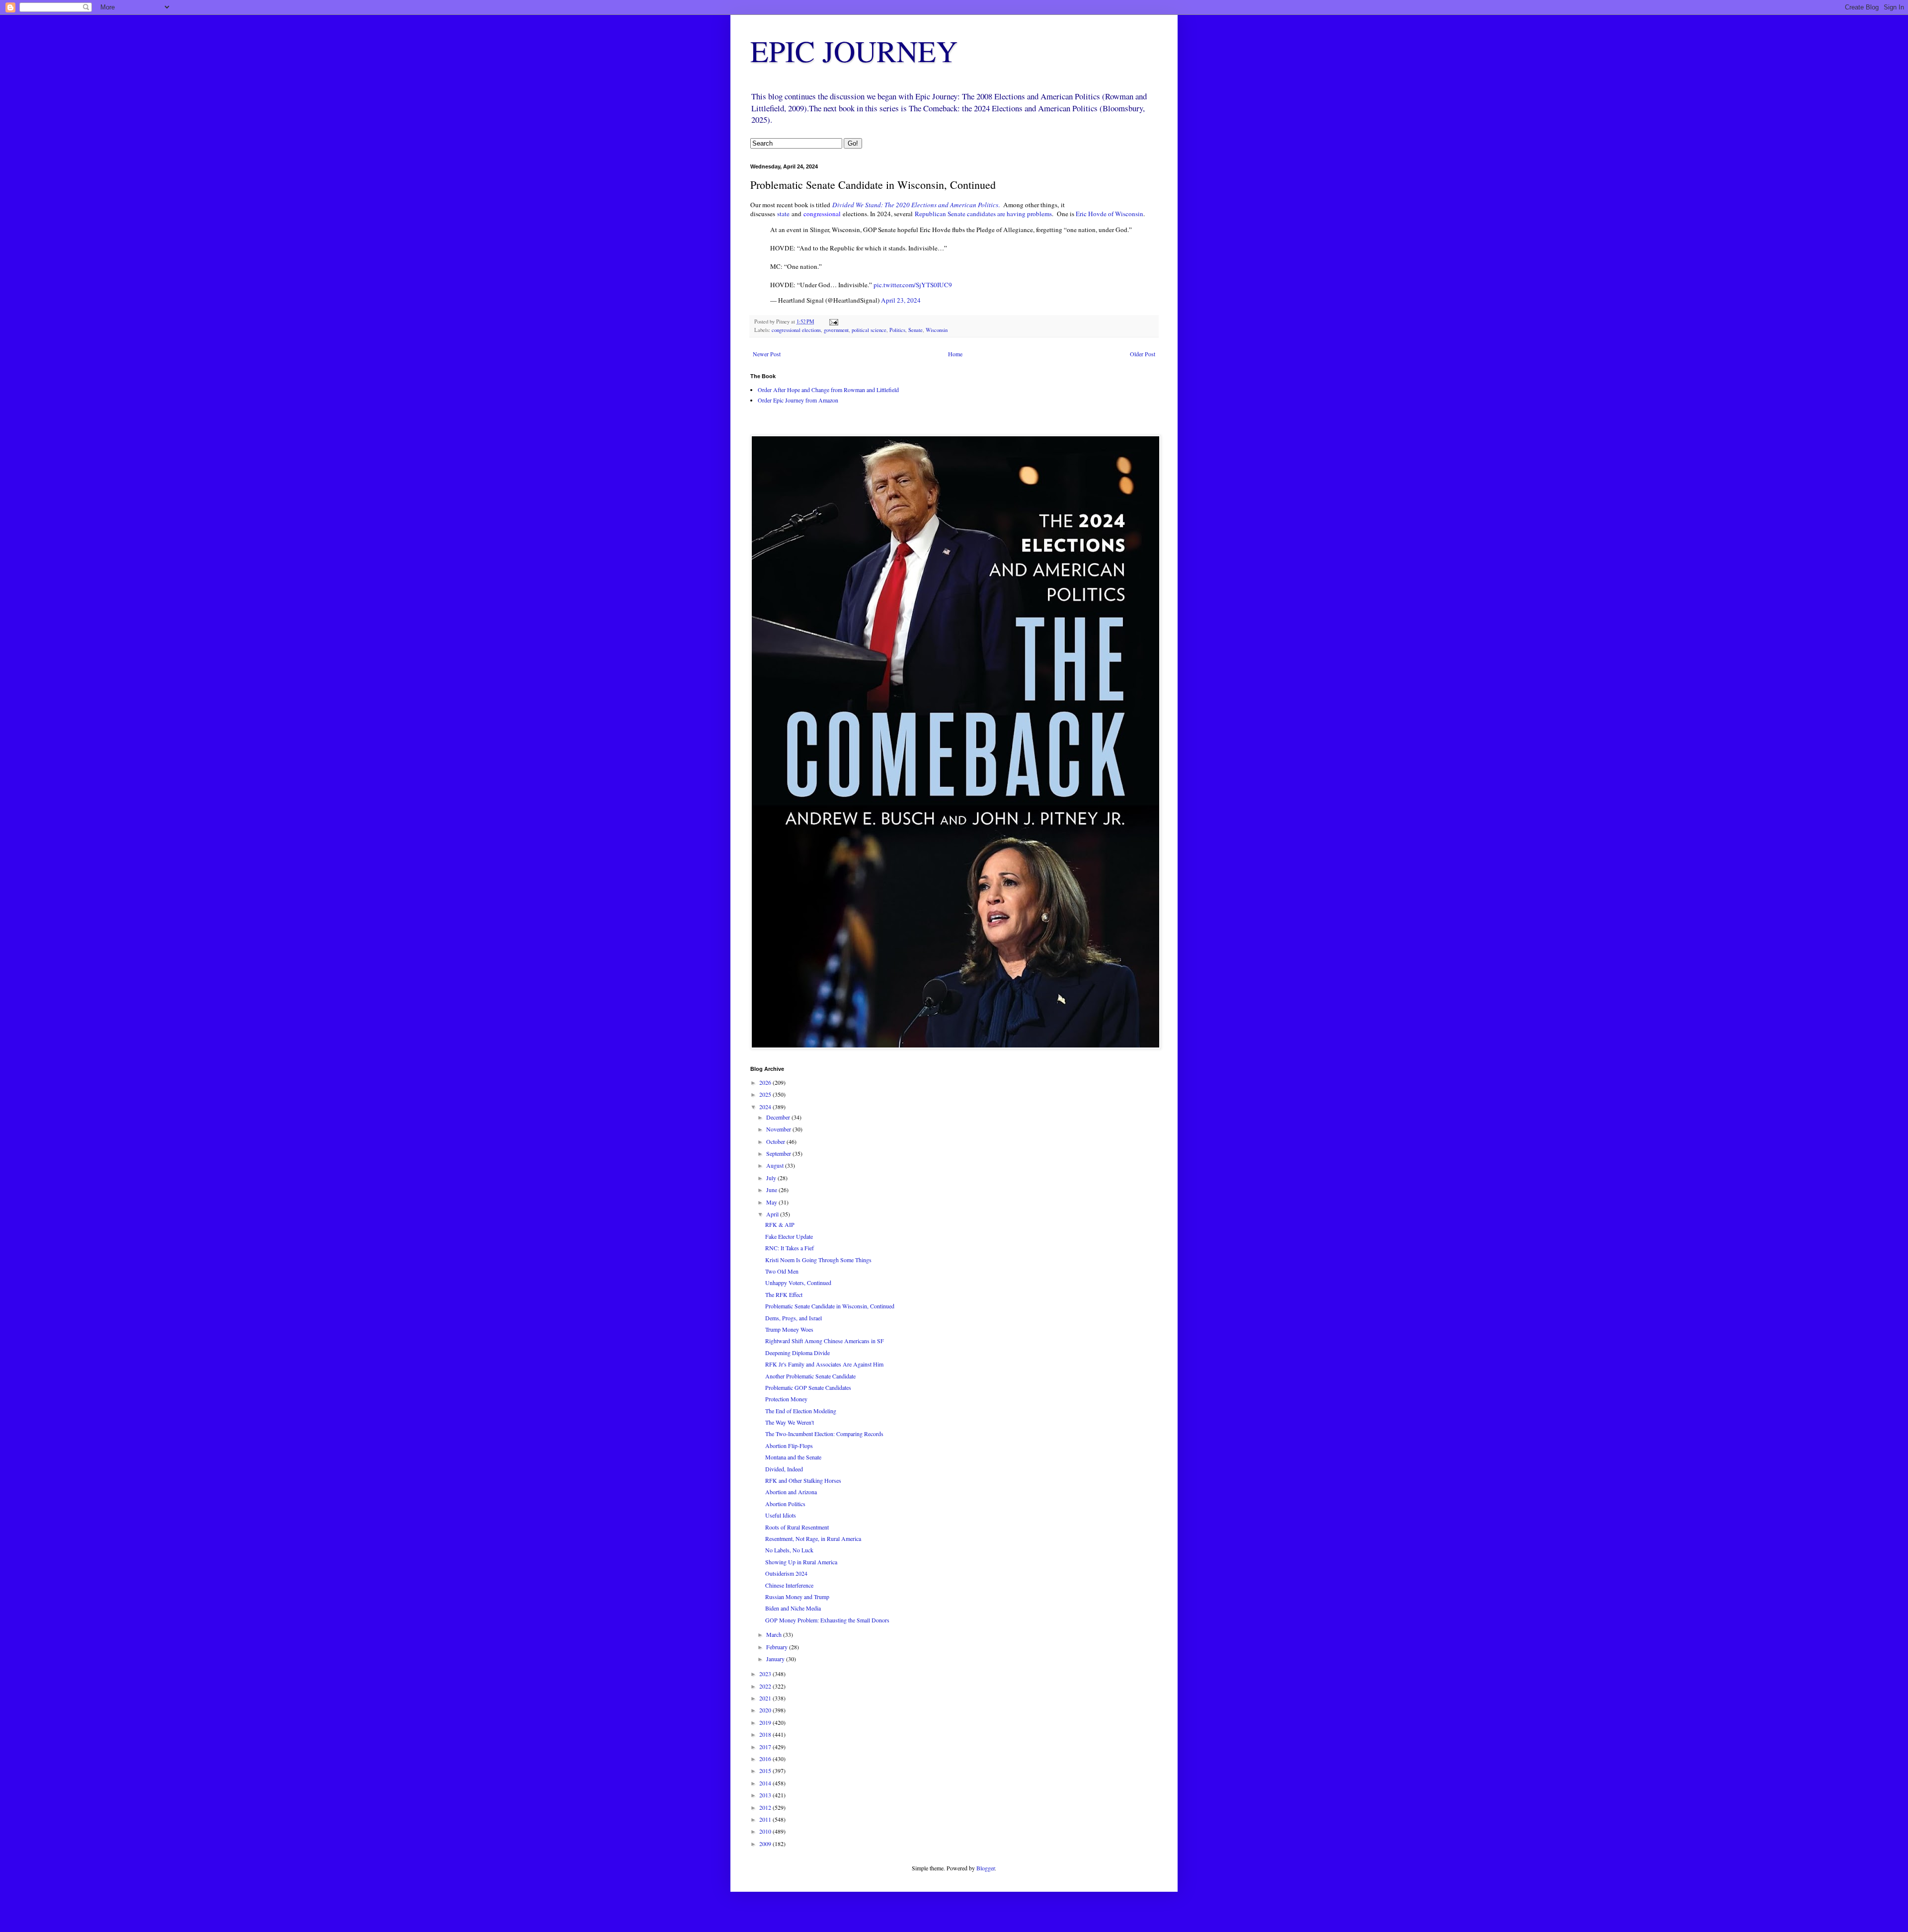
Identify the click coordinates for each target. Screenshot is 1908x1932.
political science (869, 330)
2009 (766, 1844)
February (778, 1647)
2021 (766, 1698)
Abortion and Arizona (791, 1492)
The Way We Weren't (790, 1422)
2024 (766, 1107)
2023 (766, 1674)
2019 (766, 1722)
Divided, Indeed (784, 1469)
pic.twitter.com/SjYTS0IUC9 (913, 285)
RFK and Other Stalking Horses (803, 1480)
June (772, 1190)
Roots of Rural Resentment (797, 1527)
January (776, 1659)
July (772, 1178)
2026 (766, 1082)
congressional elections (796, 330)
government (836, 330)
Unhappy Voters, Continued (798, 1283)
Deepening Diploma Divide (797, 1353)
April (773, 1214)
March (775, 1634)
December (779, 1117)
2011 (766, 1819)
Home (955, 354)
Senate (915, 330)
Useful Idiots (781, 1515)
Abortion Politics (785, 1504)
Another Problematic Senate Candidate (810, 1376)
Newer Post (767, 354)
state (782, 214)
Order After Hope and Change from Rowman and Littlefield (828, 390)
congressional (822, 214)
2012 (766, 1807)
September (779, 1153)
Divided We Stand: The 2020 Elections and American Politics (915, 205)
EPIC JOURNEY (854, 51)
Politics (897, 330)
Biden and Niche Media (793, 1608)
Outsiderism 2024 (786, 1573)
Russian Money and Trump (797, 1597)
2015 (766, 1771)
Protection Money (786, 1399)
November (779, 1129)
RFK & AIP (780, 1224)
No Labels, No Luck (789, 1550)
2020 (766, 1710)
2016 (766, 1759)
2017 (766, 1747)
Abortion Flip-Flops (789, 1446)
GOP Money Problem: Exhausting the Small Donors (827, 1620)
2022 (766, 1686)
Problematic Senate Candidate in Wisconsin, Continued (830, 1306)
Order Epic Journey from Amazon (798, 400)
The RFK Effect (784, 1294)
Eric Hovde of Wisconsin (1110, 214)
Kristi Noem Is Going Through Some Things (818, 1260)
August (776, 1165)
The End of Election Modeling (801, 1411)
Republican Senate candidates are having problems (983, 214)
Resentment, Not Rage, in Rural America (813, 1538)
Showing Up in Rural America (801, 1562)
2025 (766, 1094)
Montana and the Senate (793, 1457)
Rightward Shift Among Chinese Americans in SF (825, 1341)
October (776, 1141)
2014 (766, 1783)
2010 (766, 1831)
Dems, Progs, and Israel (794, 1318)
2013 (766, 1795)
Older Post (1143, 354)
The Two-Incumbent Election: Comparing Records (824, 1434)
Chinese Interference (789, 1585)
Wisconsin (937, 330)
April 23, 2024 (901, 300)
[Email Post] (833, 322)
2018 (766, 1734)
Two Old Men (782, 1271)
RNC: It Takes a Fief (790, 1248)
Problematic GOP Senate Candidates (808, 1387)
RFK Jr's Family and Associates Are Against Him (824, 1364)
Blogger (986, 1868)
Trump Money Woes (789, 1329)
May (772, 1202)
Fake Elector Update (789, 1236)
